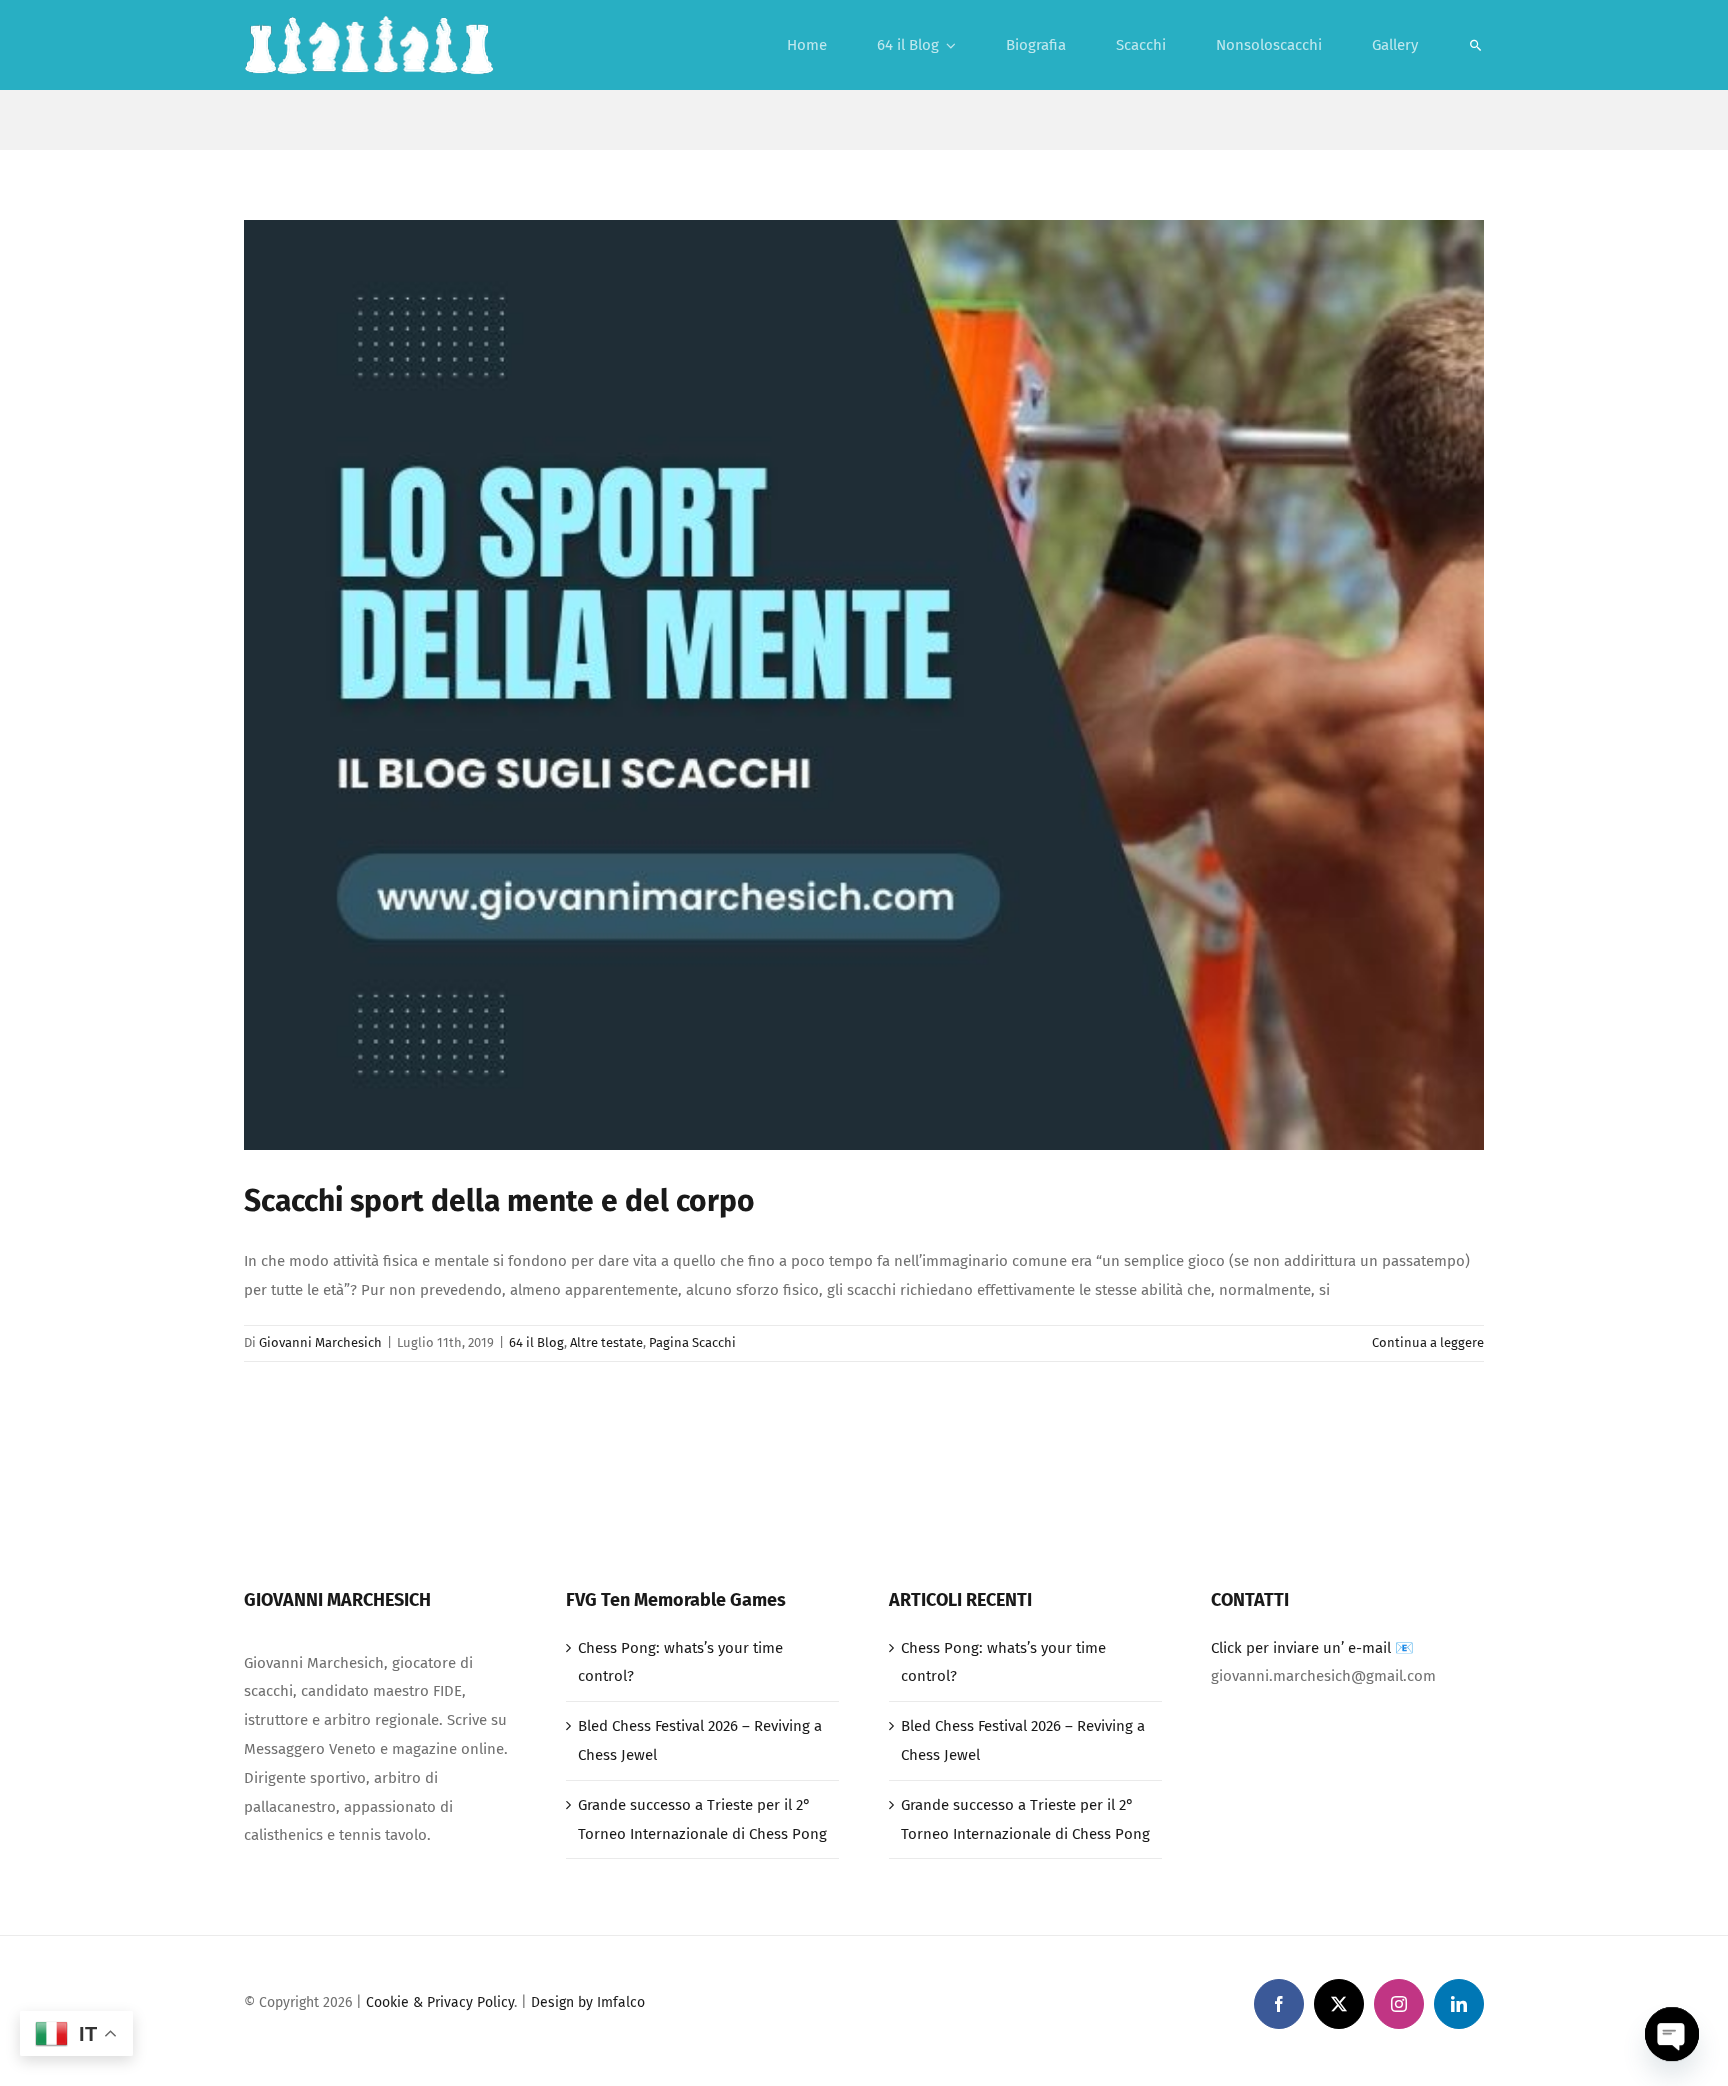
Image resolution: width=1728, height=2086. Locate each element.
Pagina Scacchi (692, 1342)
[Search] (1476, 45)
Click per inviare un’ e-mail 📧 (1312, 1648)
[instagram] (1399, 2004)
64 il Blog (536, 1342)
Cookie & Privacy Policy (440, 2002)
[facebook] (1279, 2004)
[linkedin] (1459, 2004)
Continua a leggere (1428, 1342)
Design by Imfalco (588, 2002)
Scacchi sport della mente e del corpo (499, 1201)
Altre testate (606, 1342)
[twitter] (1339, 2004)
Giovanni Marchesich (320, 1342)
